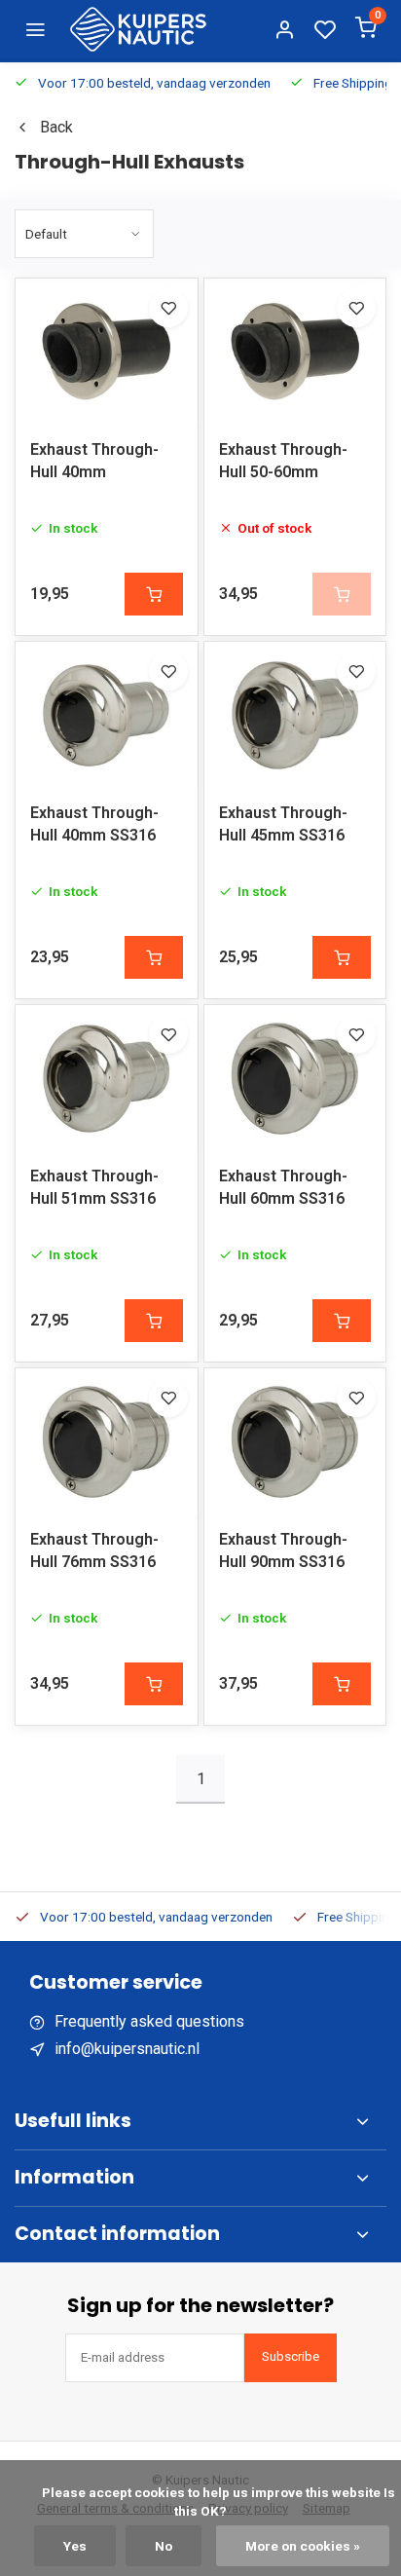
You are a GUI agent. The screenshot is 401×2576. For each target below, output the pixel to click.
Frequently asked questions (149, 2021)
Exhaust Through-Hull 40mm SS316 (94, 823)
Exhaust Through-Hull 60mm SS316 (283, 1187)
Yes (75, 2546)
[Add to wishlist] (168, 308)
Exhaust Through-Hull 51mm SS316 (94, 1187)
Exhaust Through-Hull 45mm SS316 (283, 823)
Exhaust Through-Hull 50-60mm (283, 460)
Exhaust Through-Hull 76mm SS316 (94, 1550)
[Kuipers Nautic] (138, 29)
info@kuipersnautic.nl (127, 2049)
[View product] (154, 594)
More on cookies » (303, 2546)
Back (56, 127)
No (164, 2546)
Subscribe (291, 2356)
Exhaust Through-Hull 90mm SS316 (283, 1550)
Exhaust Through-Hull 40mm (94, 460)
